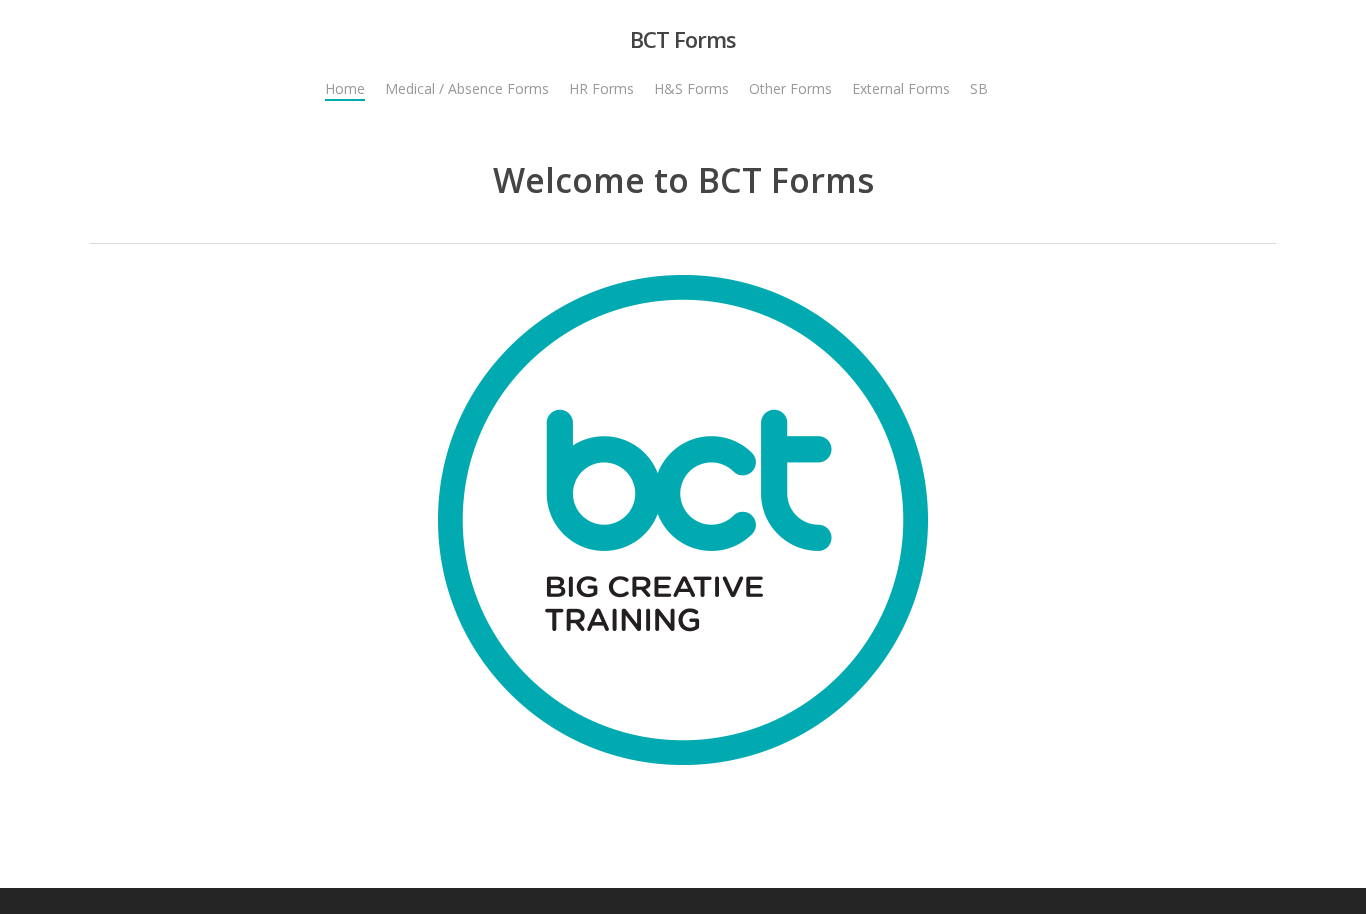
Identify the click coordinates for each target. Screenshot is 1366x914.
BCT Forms (683, 39)
